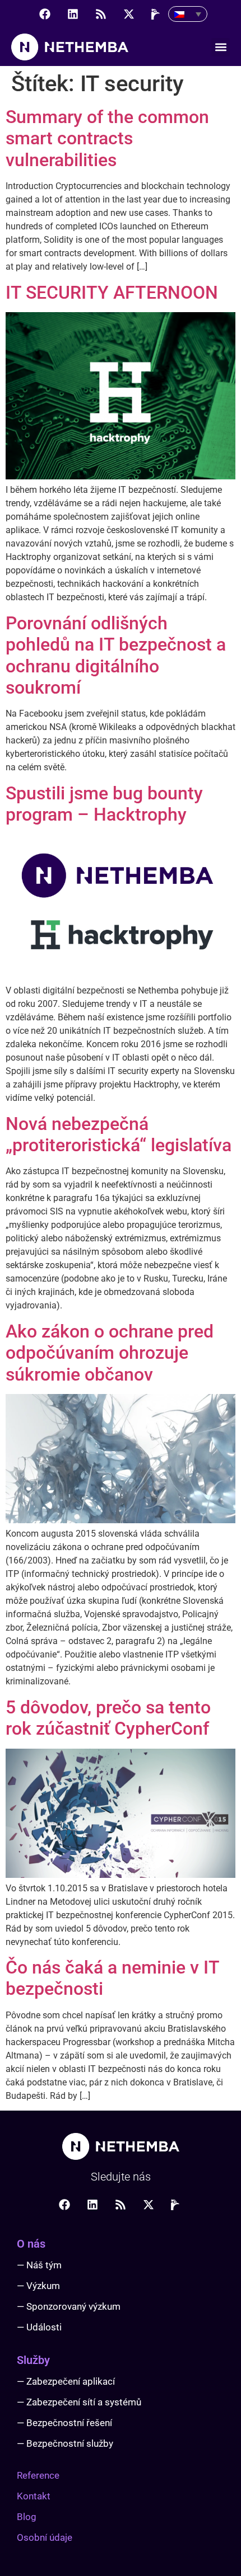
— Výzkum (38, 2286)
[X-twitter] (129, 14)
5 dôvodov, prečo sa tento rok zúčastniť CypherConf (108, 1718)
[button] (221, 47)
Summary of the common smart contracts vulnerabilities (107, 138)
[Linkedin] (73, 14)
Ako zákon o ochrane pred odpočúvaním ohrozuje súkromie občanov (110, 1353)
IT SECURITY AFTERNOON (112, 293)
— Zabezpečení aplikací (66, 2381)
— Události (39, 2327)
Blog (27, 2517)
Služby (33, 2360)
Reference (38, 2475)
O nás (31, 2244)
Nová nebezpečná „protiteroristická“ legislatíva (119, 1134)
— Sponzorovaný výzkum (69, 2306)
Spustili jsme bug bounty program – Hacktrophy (104, 804)
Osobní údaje (45, 2537)
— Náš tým (39, 2265)
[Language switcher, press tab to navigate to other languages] (188, 14)
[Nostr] (157, 14)
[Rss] (101, 14)
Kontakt (34, 2496)
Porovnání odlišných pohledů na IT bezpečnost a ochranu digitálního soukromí (116, 655)
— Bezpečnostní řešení (64, 2423)
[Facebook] (45, 14)
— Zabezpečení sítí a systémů (79, 2402)
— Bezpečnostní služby (65, 2443)
